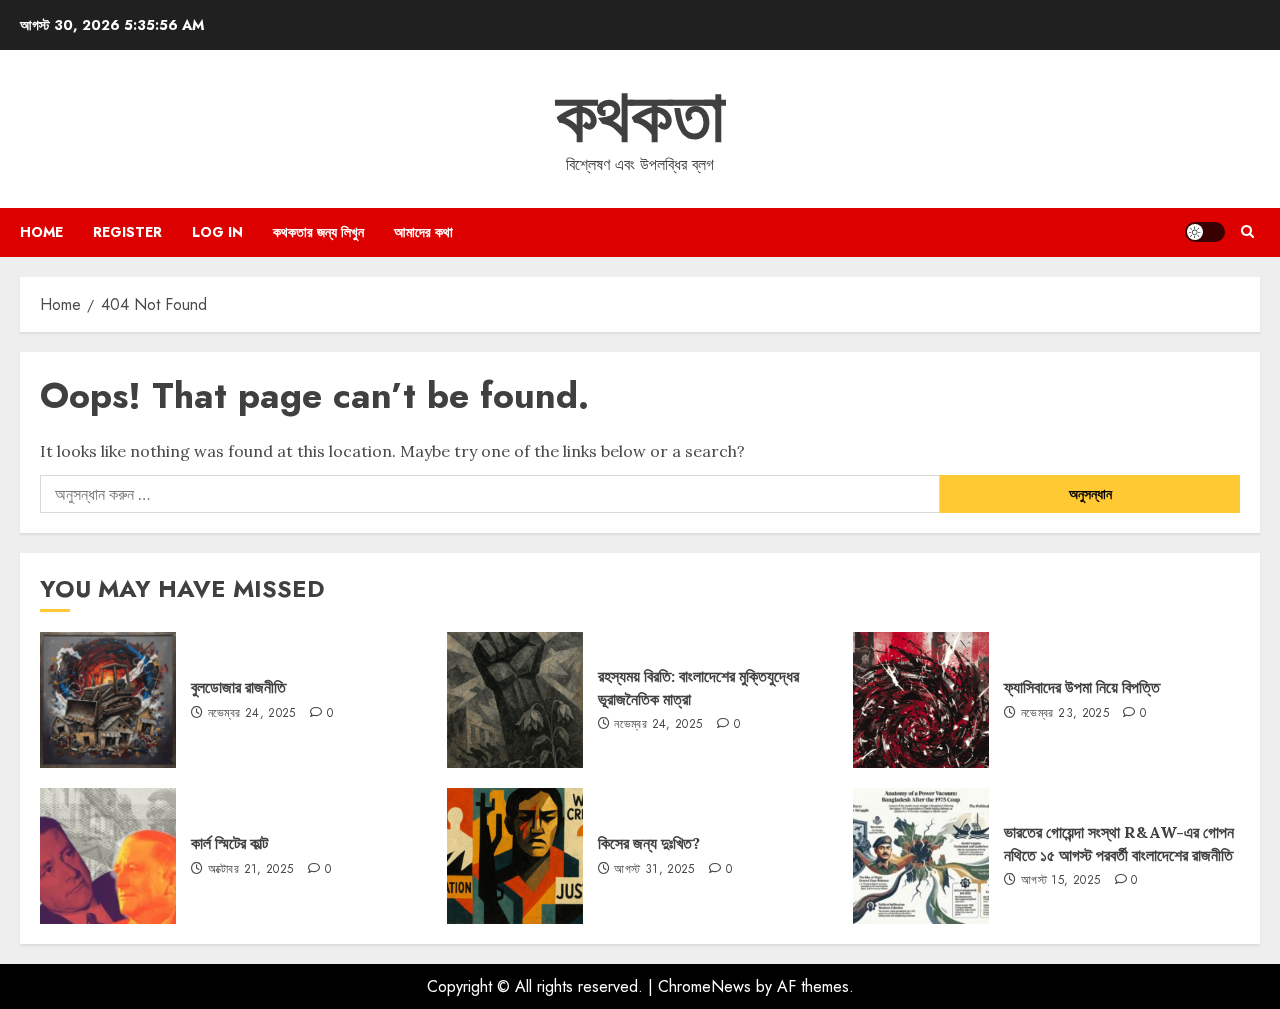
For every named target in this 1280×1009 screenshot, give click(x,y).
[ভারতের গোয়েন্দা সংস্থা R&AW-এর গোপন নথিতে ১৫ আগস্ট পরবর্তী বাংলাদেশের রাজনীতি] (921, 856)
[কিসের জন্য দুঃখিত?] (515, 856)
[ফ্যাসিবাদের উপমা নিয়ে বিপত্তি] (921, 700)
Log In (217, 232)
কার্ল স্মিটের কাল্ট (229, 843)
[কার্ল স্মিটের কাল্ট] (108, 856)
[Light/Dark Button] (1205, 232)
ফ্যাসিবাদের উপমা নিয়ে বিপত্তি (1082, 687)
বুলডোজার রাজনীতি (238, 687)
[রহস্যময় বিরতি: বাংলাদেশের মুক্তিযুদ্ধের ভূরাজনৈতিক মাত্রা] (515, 700)
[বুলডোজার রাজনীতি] (108, 700)
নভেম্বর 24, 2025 (252, 714)
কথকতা (640, 116)
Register (127, 232)
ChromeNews (704, 986)
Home (41, 232)
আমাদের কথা (423, 232)
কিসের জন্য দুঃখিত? (649, 843)
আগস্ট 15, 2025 (1060, 881)
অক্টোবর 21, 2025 (251, 870)
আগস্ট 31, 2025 (654, 870)
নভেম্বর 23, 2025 (1065, 714)
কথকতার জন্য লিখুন (318, 232)
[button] (1247, 232)
